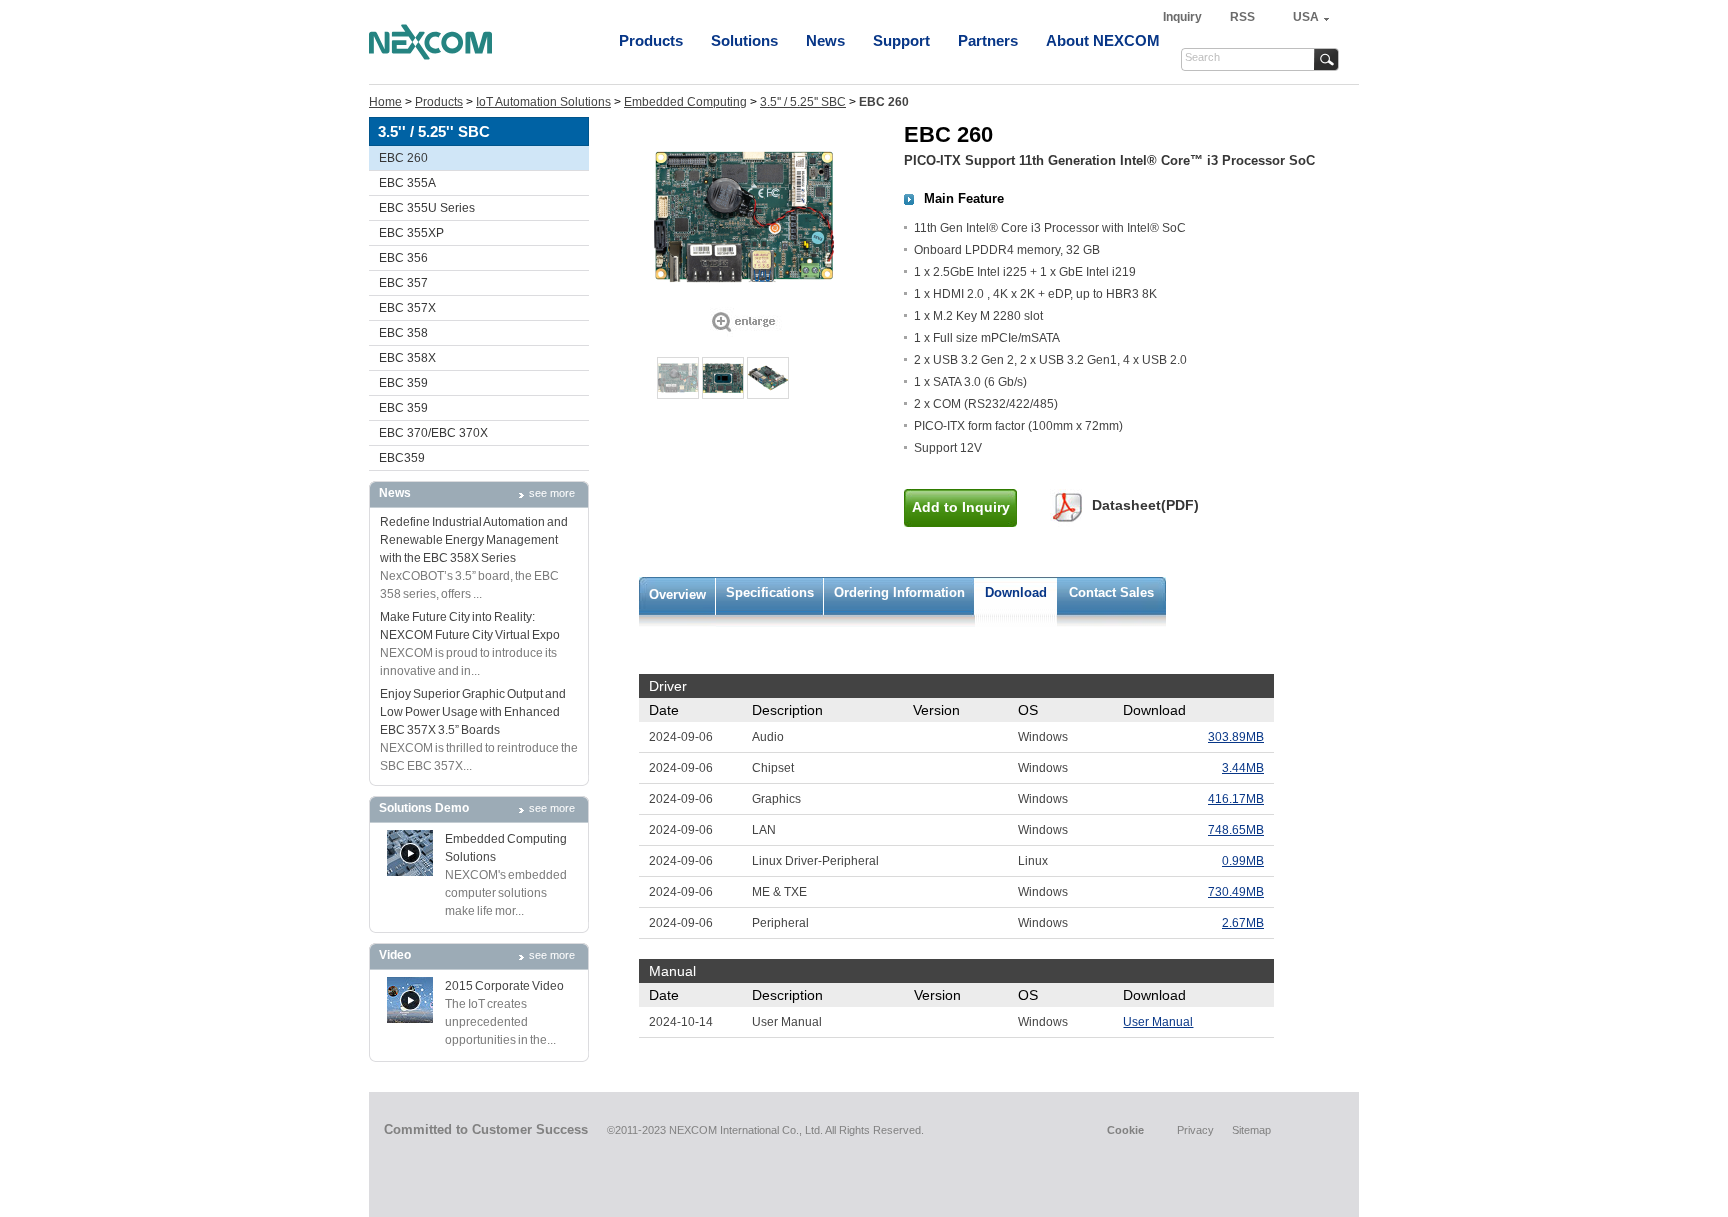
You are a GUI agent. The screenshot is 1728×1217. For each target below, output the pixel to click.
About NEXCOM (1103, 40)
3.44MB (1243, 768)
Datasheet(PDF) (1145, 505)
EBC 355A (407, 183)
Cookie (1125, 1130)
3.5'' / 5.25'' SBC (803, 102)
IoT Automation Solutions (543, 102)
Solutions (744, 40)
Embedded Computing (685, 102)
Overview (677, 594)
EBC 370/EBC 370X (433, 433)
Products (651, 40)
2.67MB (1243, 923)
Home (385, 102)
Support (901, 40)
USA (1306, 17)
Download (1016, 592)
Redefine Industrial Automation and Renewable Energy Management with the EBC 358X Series (474, 540)
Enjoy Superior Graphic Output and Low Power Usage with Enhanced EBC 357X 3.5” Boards (473, 712)
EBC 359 (403, 383)
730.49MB (1236, 892)
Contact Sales (1111, 592)
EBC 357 (403, 283)
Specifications (770, 592)
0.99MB (1243, 861)
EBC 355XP (411, 233)
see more (552, 493)
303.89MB (1236, 737)
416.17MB (1236, 799)
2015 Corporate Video (504, 986)
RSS (1242, 17)
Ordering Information (899, 592)
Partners (988, 40)
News (825, 40)
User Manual (1158, 1022)
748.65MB (1236, 830)
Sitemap (1251, 1130)
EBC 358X (407, 358)
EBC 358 (403, 333)
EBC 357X (407, 308)
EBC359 (402, 458)
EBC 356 (403, 258)
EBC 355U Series (427, 208)
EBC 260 (403, 158)
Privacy (1195, 1130)
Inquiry (1184, 17)
